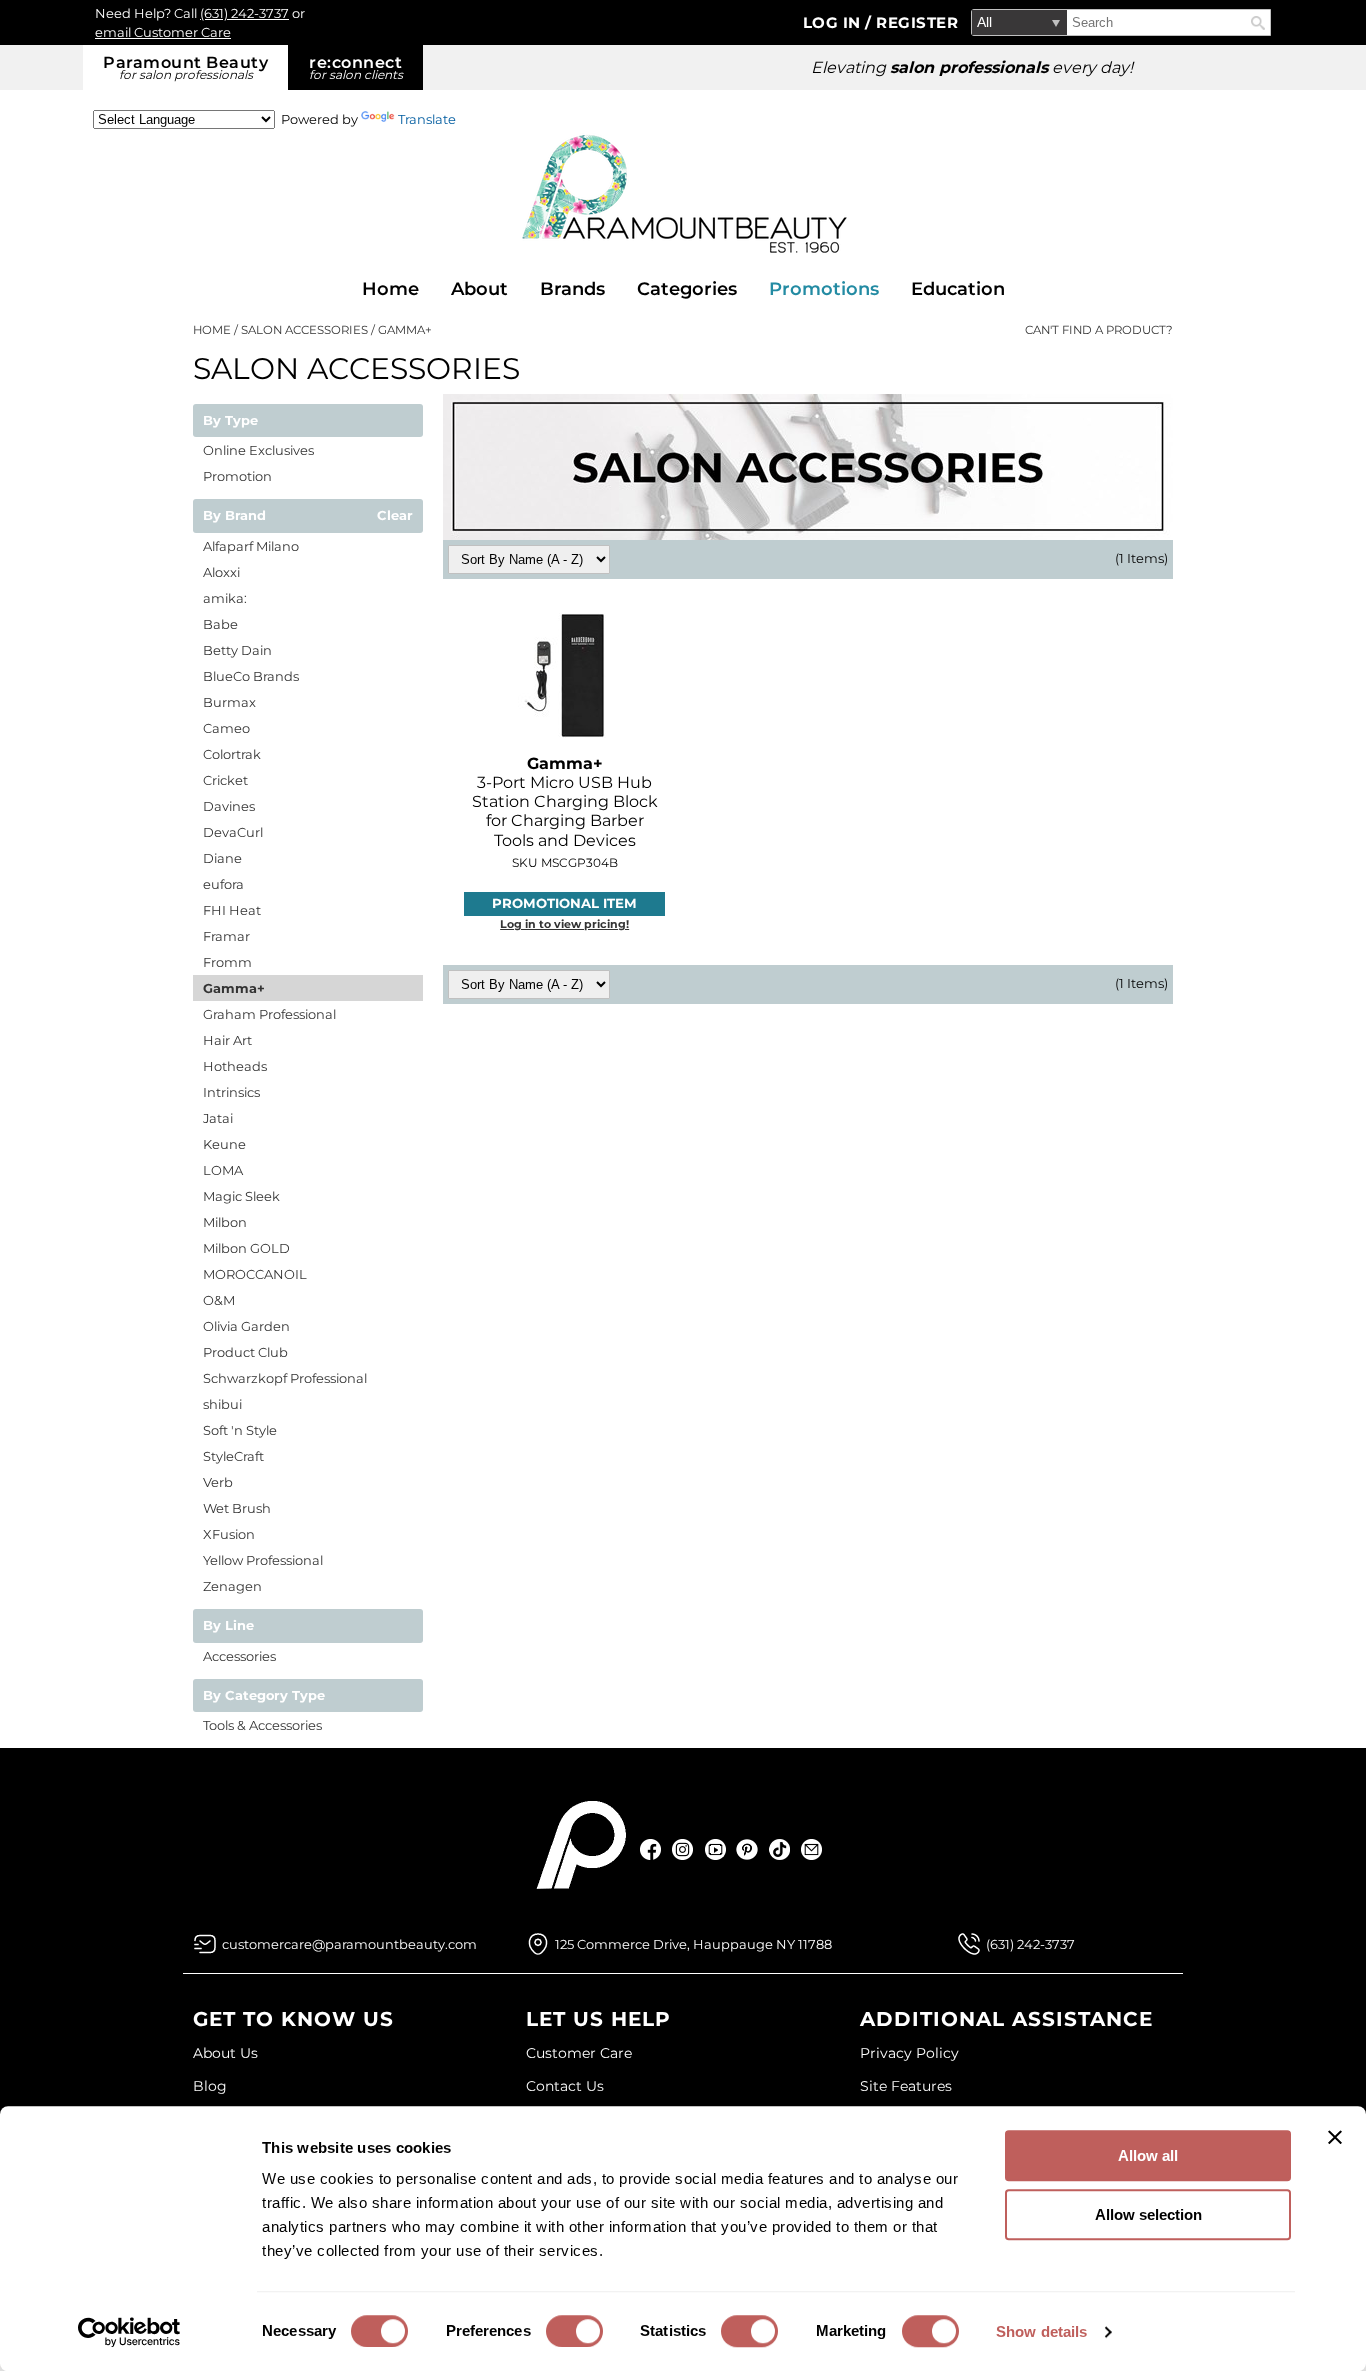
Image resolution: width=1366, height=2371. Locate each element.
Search (1258, 23)
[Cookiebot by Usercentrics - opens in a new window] (129, 2332)
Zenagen (232, 1586)
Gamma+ (234, 988)
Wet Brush (237, 1508)
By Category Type (264, 1696)
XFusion (229, 1534)
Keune (224, 1144)
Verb (218, 1482)
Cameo (226, 728)
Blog (210, 2086)
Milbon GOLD (246, 1248)
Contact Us (565, 2086)
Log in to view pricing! (564, 924)
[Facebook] (651, 1849)
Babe (220, 624)
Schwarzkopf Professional (285, 1378)
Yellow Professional (263, 1560)
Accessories (239, 1656)
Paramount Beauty (185, 67)
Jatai (218, 1118)
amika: (225, 598)
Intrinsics (231, 1092)
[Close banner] (1335, 2137)
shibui (222, 1404)
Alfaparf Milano (251, 546)
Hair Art (227, 1040)
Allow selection (1148, 2214)
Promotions (824, 289)
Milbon (225, 1222)
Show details (1041, 2331)
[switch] (574, 2331)
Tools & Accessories (262, 1725)
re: (356, 67)
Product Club (245, 1352)
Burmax (229, 702)
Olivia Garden (246, 1326)
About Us (225, 2053)
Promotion (237, 476)
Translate (427, 119)
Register (917, 22)
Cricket (225, 780)
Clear (395, 516)
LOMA (223, 1170)
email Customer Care (163, 32)
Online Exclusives (258, 450)
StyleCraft (233, 1456)
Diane (222, 858)
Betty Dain (237, 650)
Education (958, 289)
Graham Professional (269, 1014)
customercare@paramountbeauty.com (349, 1944)
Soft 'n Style (240, 1430)
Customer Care (579, 2053)
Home (390, 289)
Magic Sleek (241, 1196)
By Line (228, 1626)
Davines (229, 806)
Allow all (1148, 2155)
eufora (223, 884)
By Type (230, 421)
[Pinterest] (747, 1849)
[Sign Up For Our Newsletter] (811, 1849)
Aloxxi (221, 572)
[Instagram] (683, 1849)
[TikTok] (779, 1849)
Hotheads (235, 1066)
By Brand (234, 516)
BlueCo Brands (251, 676)
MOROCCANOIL (255, 1274)
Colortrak (232, 754)
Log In (834, 22)
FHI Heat (232, 910)
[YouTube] (715, 1849)
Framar (226, 936)
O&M (219, 1300)
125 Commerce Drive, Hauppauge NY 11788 (693, 1944)
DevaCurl (233, 832)
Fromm (227, 962)
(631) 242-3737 (244, 13)
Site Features (906, 2086)
